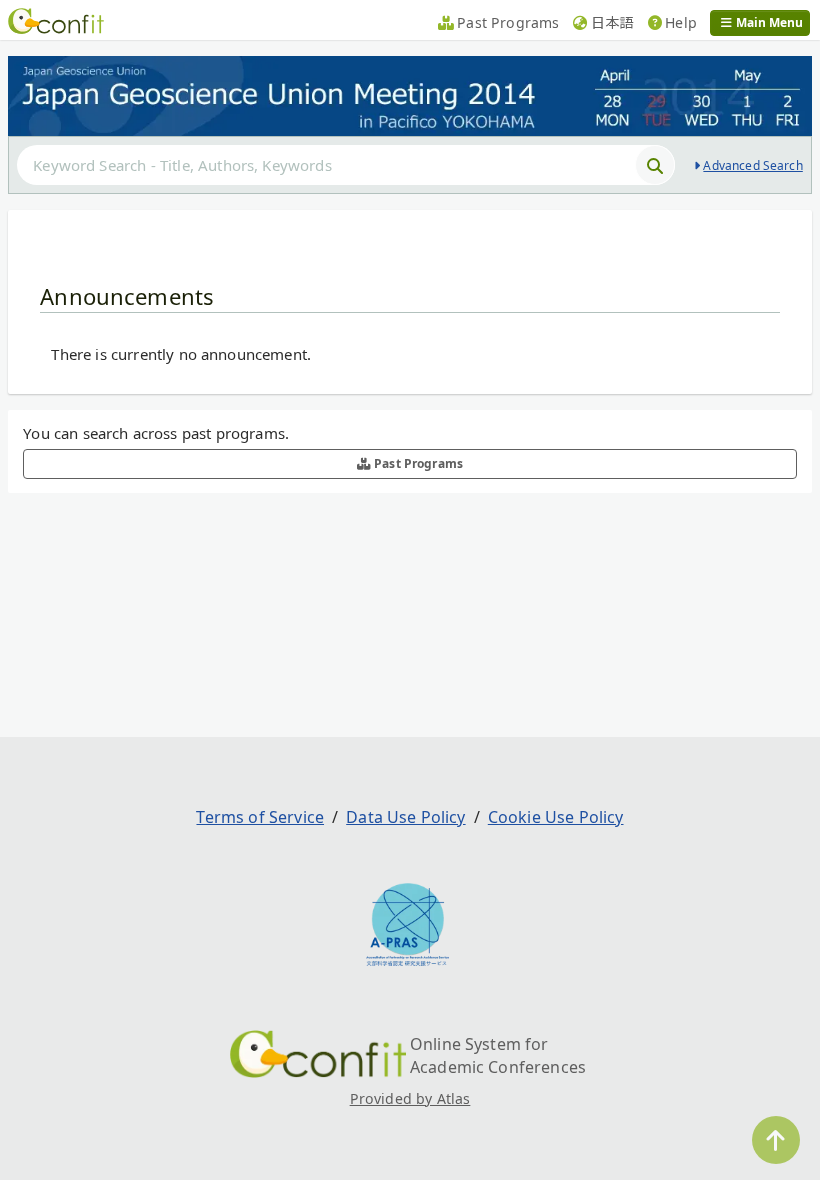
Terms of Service (260, 817)
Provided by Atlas (410, 1098)
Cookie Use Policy (556, 817)
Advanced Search (752, 165)
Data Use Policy (405, 817)
